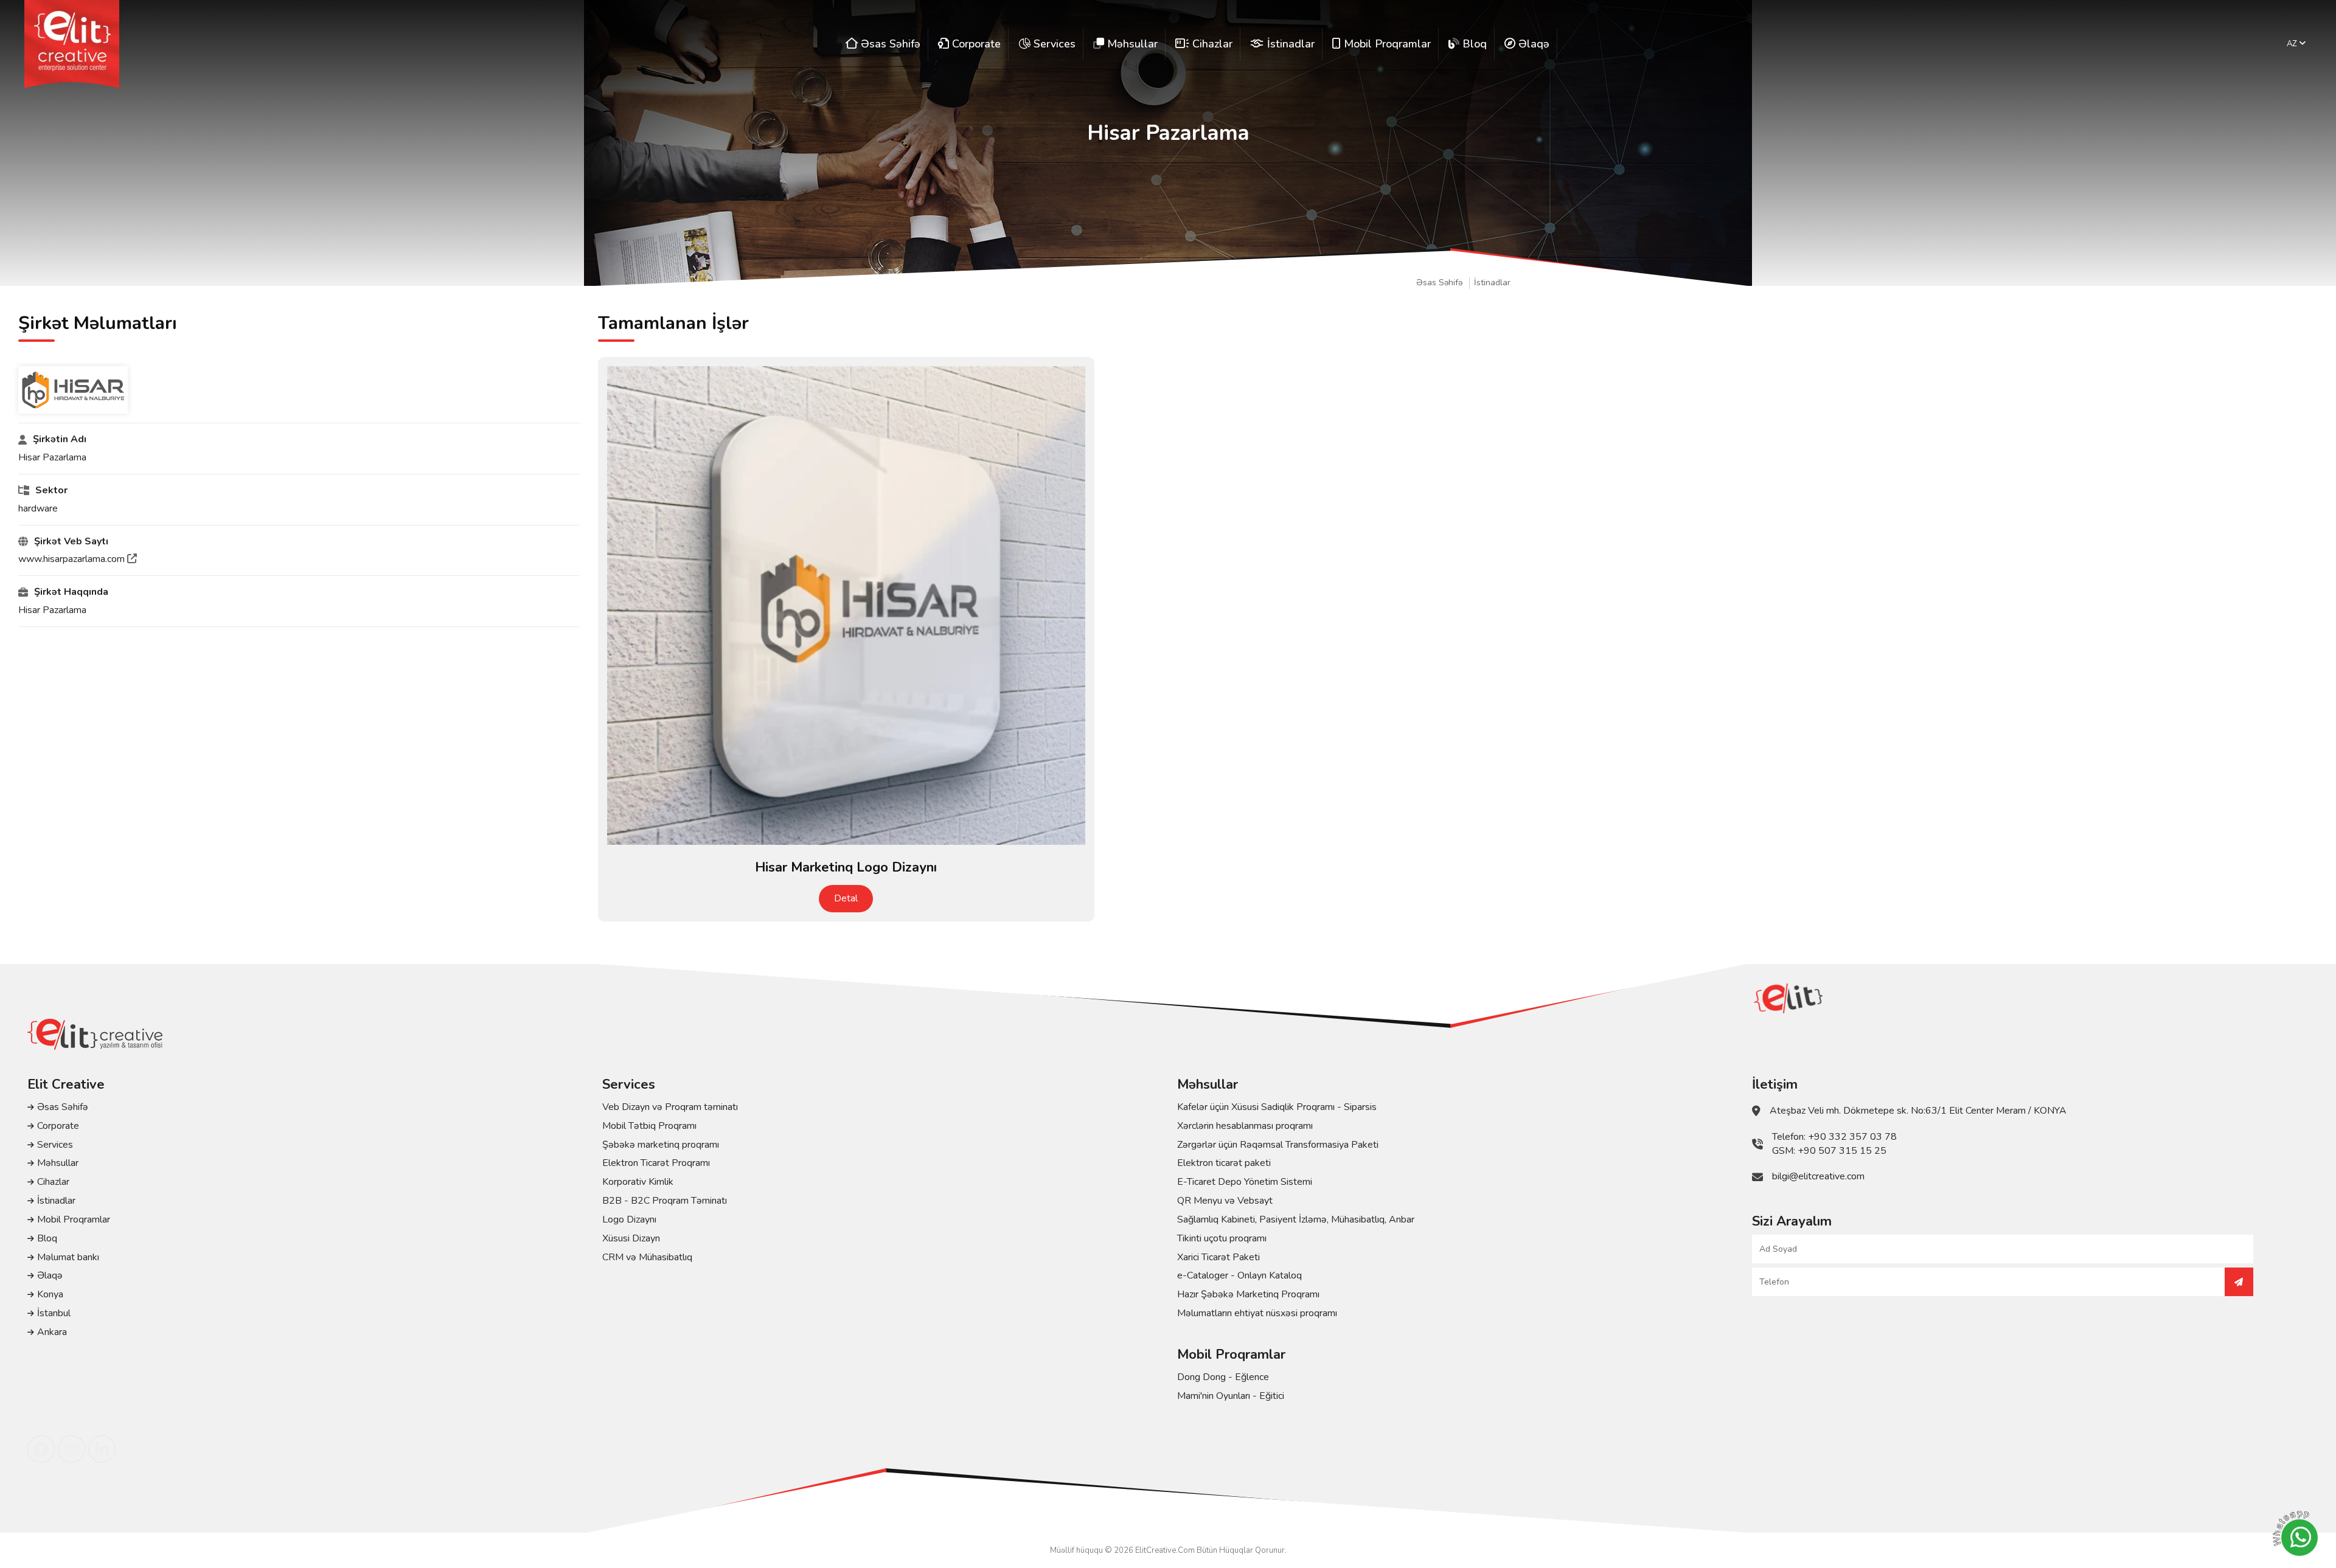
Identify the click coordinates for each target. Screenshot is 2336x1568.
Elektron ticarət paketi (1224, 1163)
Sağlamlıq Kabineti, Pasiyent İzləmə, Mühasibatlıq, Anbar (1296, 1219)
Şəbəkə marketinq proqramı (661, 1145)
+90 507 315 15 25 (1842, 1151)
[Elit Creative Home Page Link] (72, 44)
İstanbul (54, 1313)
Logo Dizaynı (629, 1219)
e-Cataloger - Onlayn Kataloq (1239, 1275)
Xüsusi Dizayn (631, 1238)
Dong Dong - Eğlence (1223, 1377)
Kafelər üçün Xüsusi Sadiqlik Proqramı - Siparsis (1277, 1107)
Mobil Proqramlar (74, 1219)
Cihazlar (53, 1182)
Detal (846, 898)
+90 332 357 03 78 (1852, 1137)
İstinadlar (1492, 283)
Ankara (52, 1332)
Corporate (58, 1126)
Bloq (47, 1238)
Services (55, 1145)
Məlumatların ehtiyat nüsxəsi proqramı (1257, 1313)
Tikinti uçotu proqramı (1222, 1238)
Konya (50, 1294)
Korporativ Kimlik (638, 1182)
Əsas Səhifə (1439, 283)
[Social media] (41, 1449)
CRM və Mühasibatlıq (647, 1257)
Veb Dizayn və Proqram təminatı (670, 1107)
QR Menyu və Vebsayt (1225, 1201)
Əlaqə (50, 1275)
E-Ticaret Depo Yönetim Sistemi (1245, 1182)
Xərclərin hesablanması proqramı (1245, 1126)
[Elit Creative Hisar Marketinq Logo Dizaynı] (846, 605)
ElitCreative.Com (1165, 1550)
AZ (2293, 44)
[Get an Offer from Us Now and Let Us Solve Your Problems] (2239, 1282)
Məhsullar (58, 1163)
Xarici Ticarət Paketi (1218, 1257)
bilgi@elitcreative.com (1818, 1176)
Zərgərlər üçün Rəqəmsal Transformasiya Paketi (1278, 1145)
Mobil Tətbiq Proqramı (649, 1126)
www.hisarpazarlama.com (73, 559)
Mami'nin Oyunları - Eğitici (1231, 1396)
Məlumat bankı (68, 1257)
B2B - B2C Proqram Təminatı (665, 1201)
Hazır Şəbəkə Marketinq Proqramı (1248, 1294)
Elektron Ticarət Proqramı (656, 1163)
